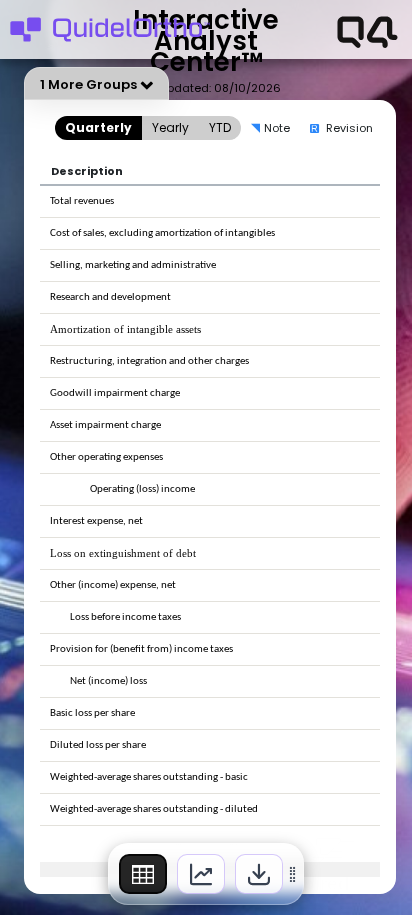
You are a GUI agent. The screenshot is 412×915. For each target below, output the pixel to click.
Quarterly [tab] (98, 127)
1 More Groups (88, 84)
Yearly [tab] (170, 127)
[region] (206, 874)
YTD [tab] (220, 127)
